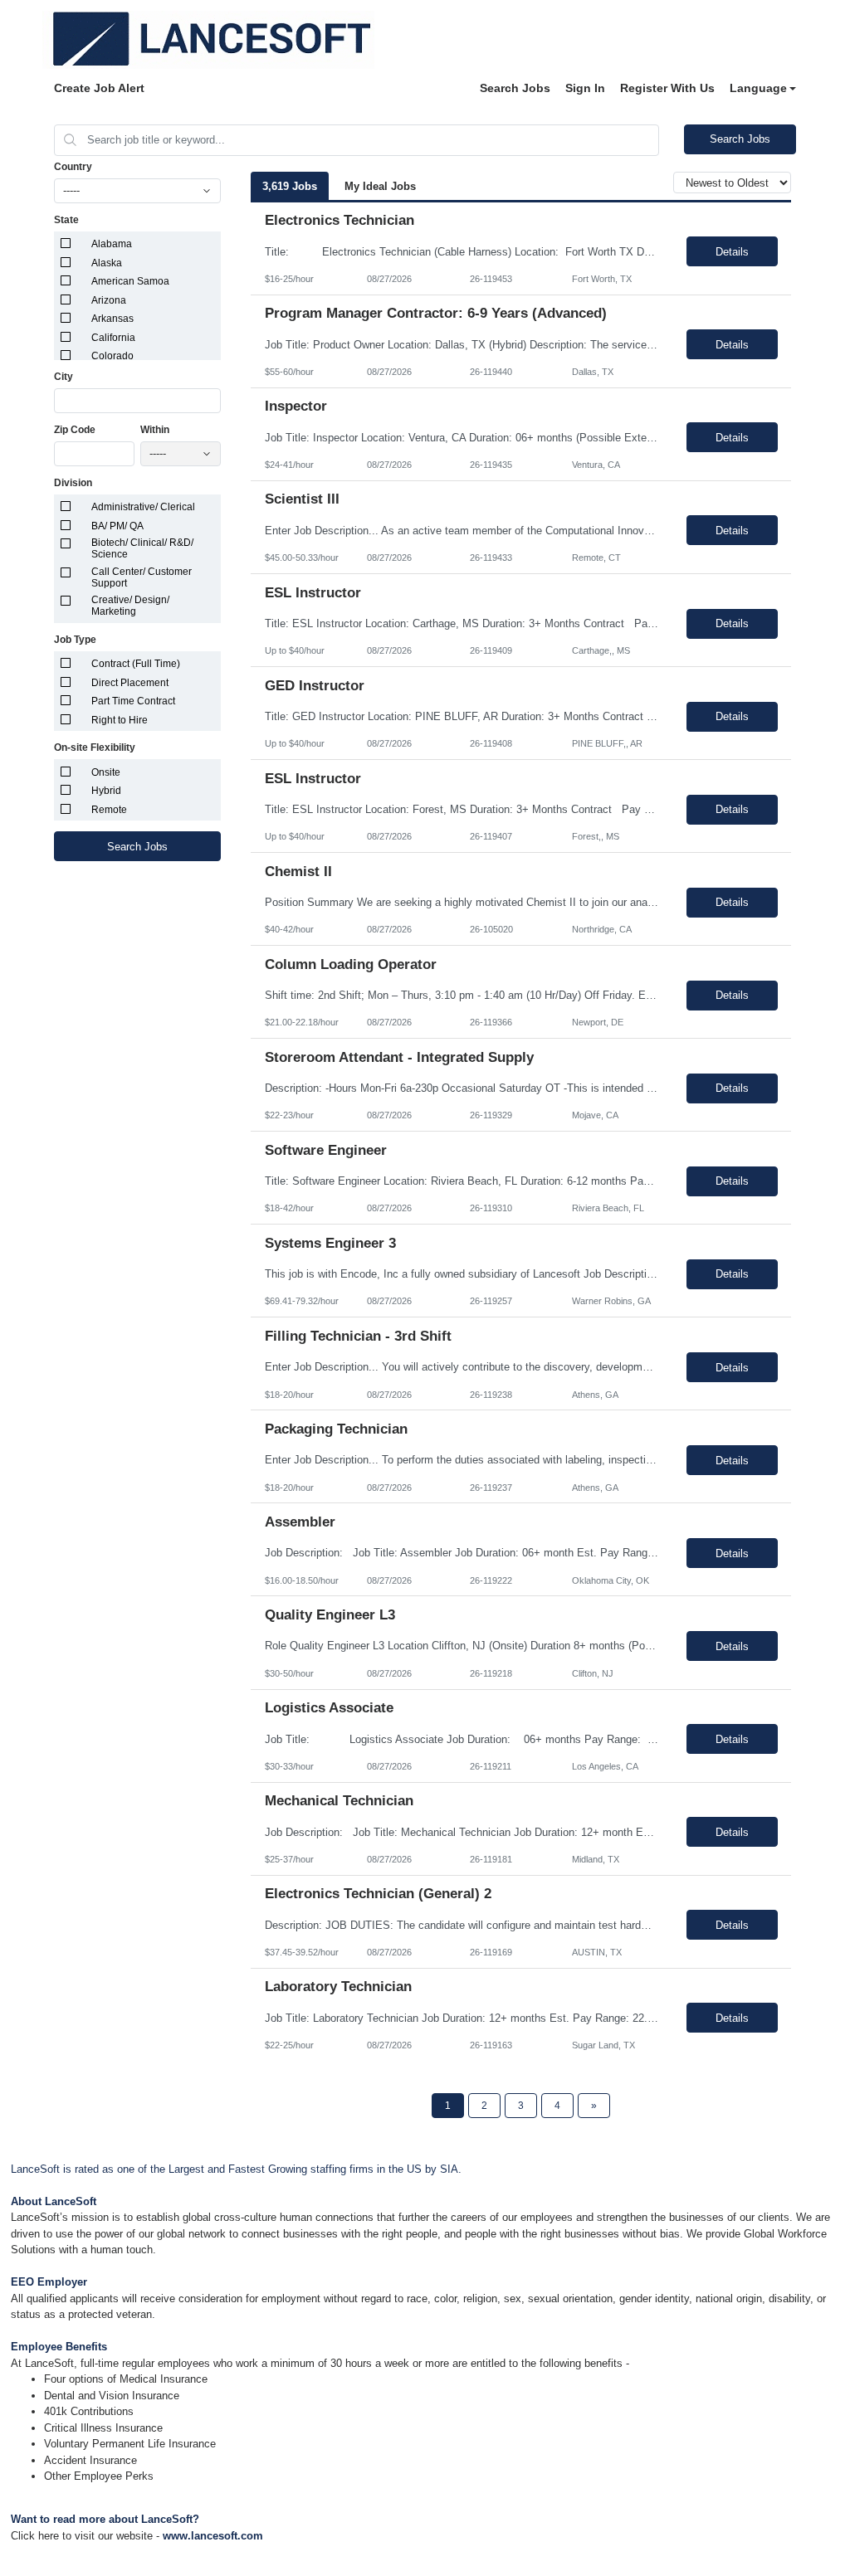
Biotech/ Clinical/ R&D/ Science (142, 548)
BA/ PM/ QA (117, 526)
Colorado (112, 356)
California (113, 338)
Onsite (106, 772)
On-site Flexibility (95, 747)
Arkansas (112, 319)
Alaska (107, 263)
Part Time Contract (133, 701)
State (66, 220)
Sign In (585, 88)
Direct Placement (130, 683)
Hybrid (106, 791)
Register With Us (667, 88)
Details (732, 252)
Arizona (109, 300)
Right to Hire (120, 720)
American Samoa (130, 281)
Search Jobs (515, 88)
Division (73, 483)
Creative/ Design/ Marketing (130, 606)
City (64, 377)
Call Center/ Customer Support (142, 577)
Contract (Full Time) (136, 664)
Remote (109, 810)
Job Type (75, 640)
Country (73, 167)
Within (155, 430)
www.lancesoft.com (213, 2536)
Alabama (112, 244)
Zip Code (75, 430)
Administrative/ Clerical (143, 507)
